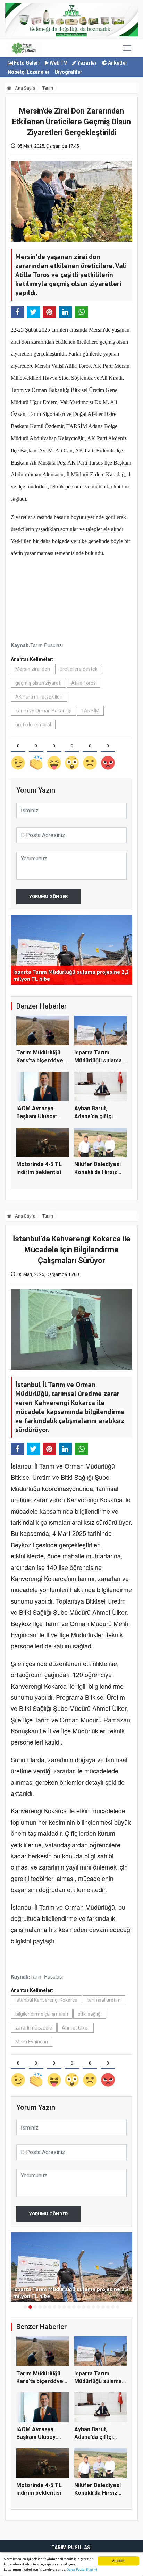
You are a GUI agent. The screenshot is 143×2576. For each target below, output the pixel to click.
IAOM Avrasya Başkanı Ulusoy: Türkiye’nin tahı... (38, 1116)
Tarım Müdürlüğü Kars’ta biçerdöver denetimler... (41, 1060)
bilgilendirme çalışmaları (42, 2014)
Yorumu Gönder (48, 897)
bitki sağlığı (90, 2014)
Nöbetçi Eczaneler (29, 72)
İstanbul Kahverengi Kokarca (46, 2000)
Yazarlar (87, 63)
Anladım (119, 2561)
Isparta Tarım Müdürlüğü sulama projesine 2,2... (98, 1060)
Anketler (117, 63)
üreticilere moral (33, 725)
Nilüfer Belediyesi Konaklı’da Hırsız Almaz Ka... (98, 1172)
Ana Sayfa (25, 88)
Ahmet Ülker (75, 2028)
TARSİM (90, 711)
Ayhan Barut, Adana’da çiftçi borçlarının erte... (97, 1116)
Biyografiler (69, 72)
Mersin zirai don (33, 669)
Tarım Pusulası (47, 645)
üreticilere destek (79, 669)
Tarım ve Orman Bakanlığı (43, 711)
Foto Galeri (26, 63)
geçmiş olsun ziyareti (38, 683)
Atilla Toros (83, 683)
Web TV (58, 63)
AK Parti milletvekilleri (39, 697)
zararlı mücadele (34, 2028)
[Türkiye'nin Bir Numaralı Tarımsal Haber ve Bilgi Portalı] (24, 48)
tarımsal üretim (104, 2000)
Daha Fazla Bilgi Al (82, 2570)
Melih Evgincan (32, 2042)
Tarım (48, 88)
